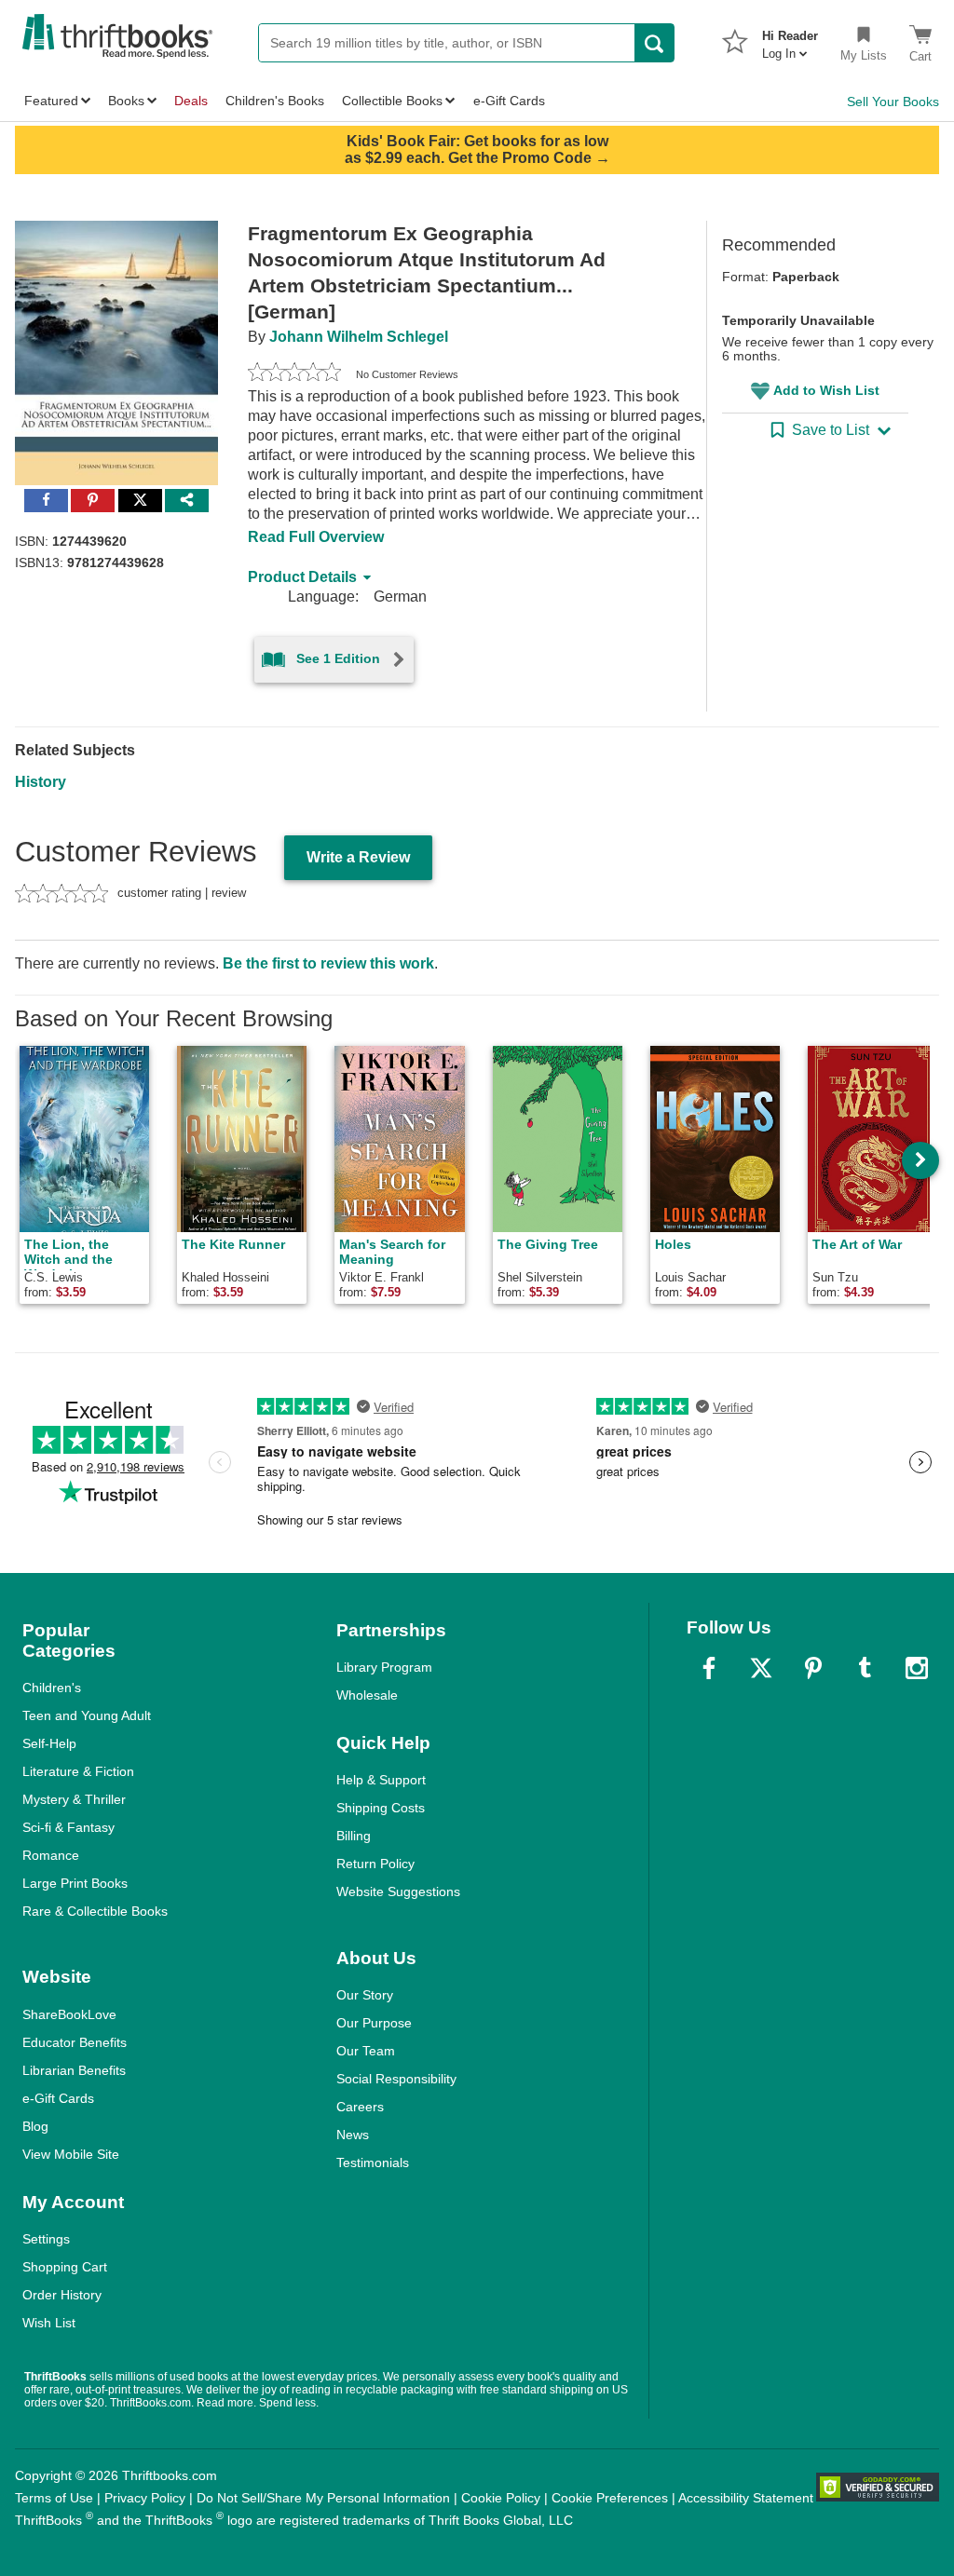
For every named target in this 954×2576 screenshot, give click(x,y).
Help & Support (381, 1780)
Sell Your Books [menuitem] (893, 102)
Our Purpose (374, 2023)
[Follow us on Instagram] (917, 1668)
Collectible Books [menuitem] (392, 101)
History (41, 782)
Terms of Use (54, 2498)
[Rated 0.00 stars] (294, 374)
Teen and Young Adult (87, 1715)
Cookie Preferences (610, 2498)
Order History (62, 2295)
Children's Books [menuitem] (275, 101)
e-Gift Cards (58, 2098)
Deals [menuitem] (191, 101)
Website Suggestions (398, 1891)
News (353, 2135)
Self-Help (49, 1743)
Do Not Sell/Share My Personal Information (323, 2498)
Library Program (384, 1667)
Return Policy (375, 1864)
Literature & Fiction (78, 1771)
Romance (51, 1855)
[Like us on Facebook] (709, 1668)
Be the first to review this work (328, 963)
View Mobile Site (71, 2154)
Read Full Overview (316, 537)
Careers (360, 2107)
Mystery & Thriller (74, 1799)
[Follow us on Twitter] (761, 1668)
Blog (35, 2126)
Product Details (302, 577)
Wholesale (367, 1695)
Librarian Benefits (74, 2070)
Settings (46, 2239)
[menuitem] (790, 39)
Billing (354, 1836)
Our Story (365, 1995)
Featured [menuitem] (51, 101)
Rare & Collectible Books (95, 1911)
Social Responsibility (396, 2079)
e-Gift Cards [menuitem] (509, 101)
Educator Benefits (75, 2042)
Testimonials (373, 2162)
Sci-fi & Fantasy (68, 1827)
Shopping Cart (65, 2267)
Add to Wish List (826, 390)
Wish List (49, 2323)
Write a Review (358, 857)
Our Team (366, 2051)
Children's (52, 1688)
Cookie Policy (501, 2498)
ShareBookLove (69, 2014)
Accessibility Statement (746, 2498)
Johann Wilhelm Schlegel (359, 337)
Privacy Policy (145, 2498)
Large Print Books (75, 1883)
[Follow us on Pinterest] (813, 1668)
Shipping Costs (381, 1808)
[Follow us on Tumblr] (865, 1668)
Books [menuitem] (126, 101)
